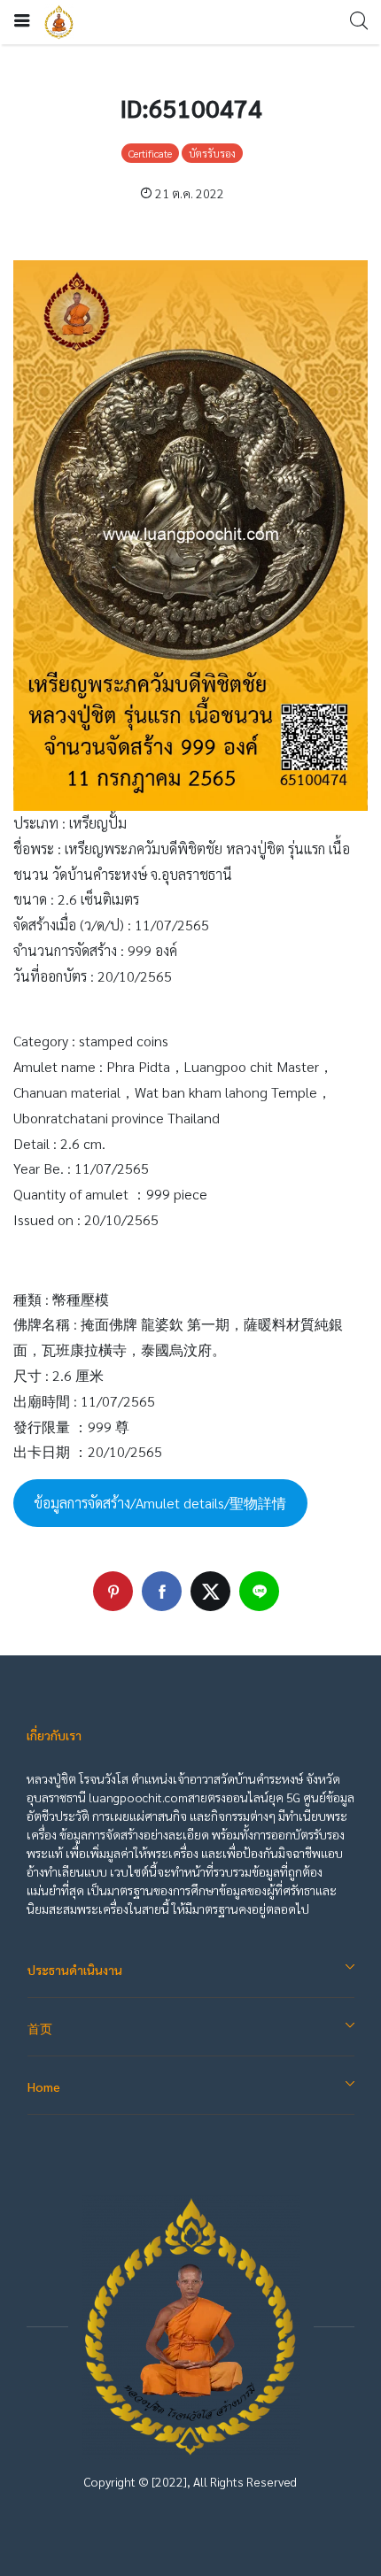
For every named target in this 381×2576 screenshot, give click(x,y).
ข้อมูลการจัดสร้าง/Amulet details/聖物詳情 (160, 1503)
